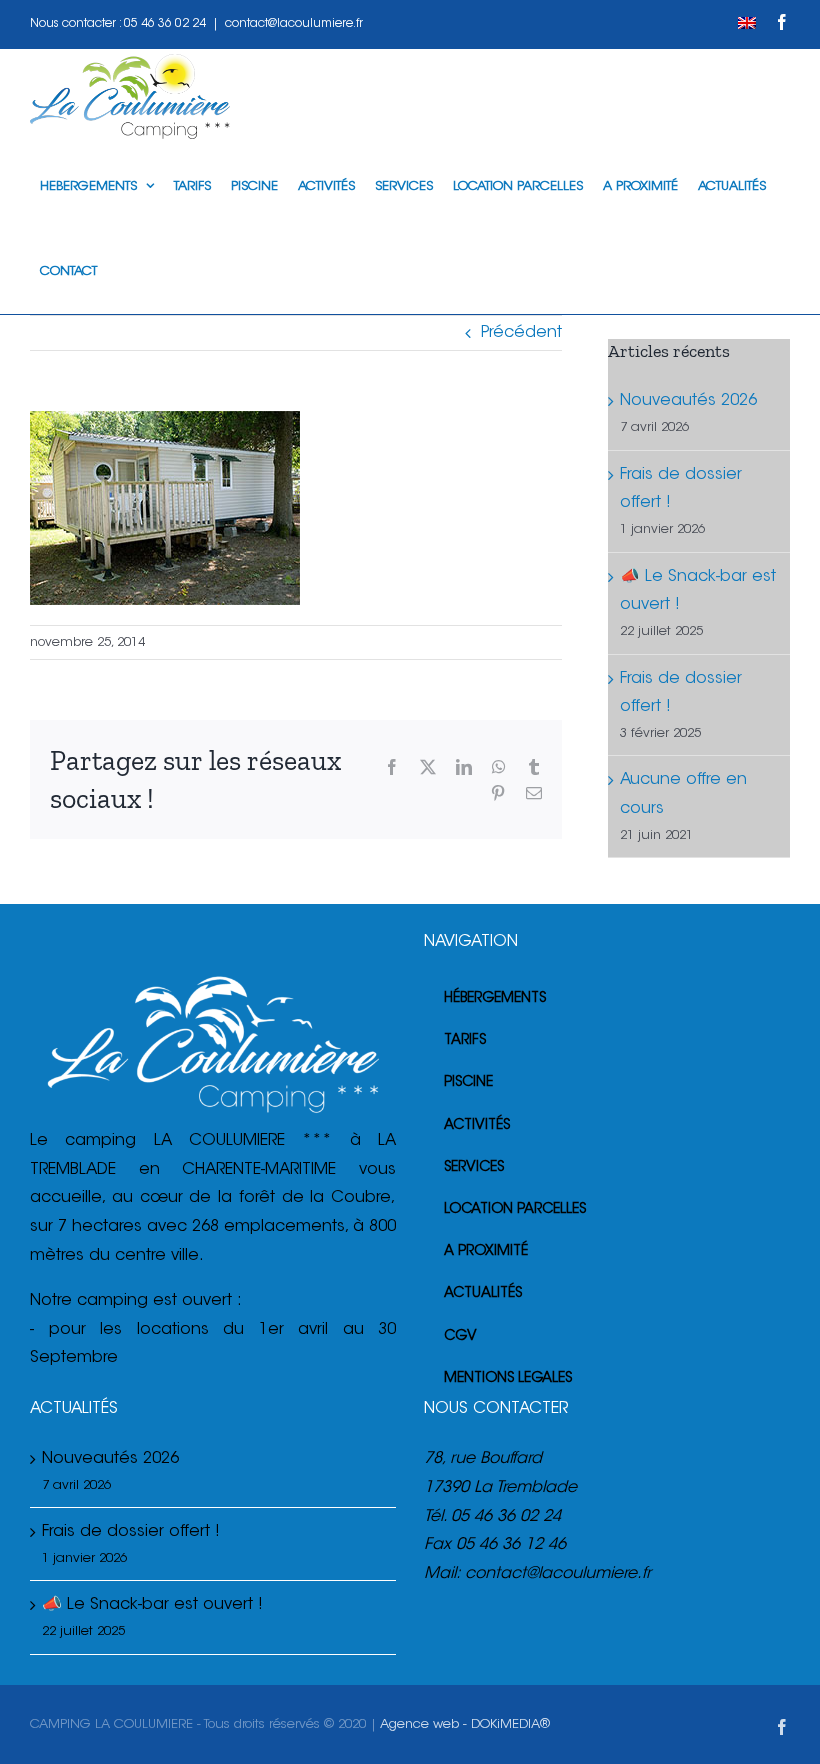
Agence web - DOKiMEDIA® (465, 1724)
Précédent (521, 333)
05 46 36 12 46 (511, 1545)
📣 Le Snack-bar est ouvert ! (152, 1605)
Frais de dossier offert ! (131, 1532)
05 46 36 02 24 (165, 24)
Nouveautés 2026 (688, 401)
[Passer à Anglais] (747, 23)
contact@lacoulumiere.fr (294, 24)
